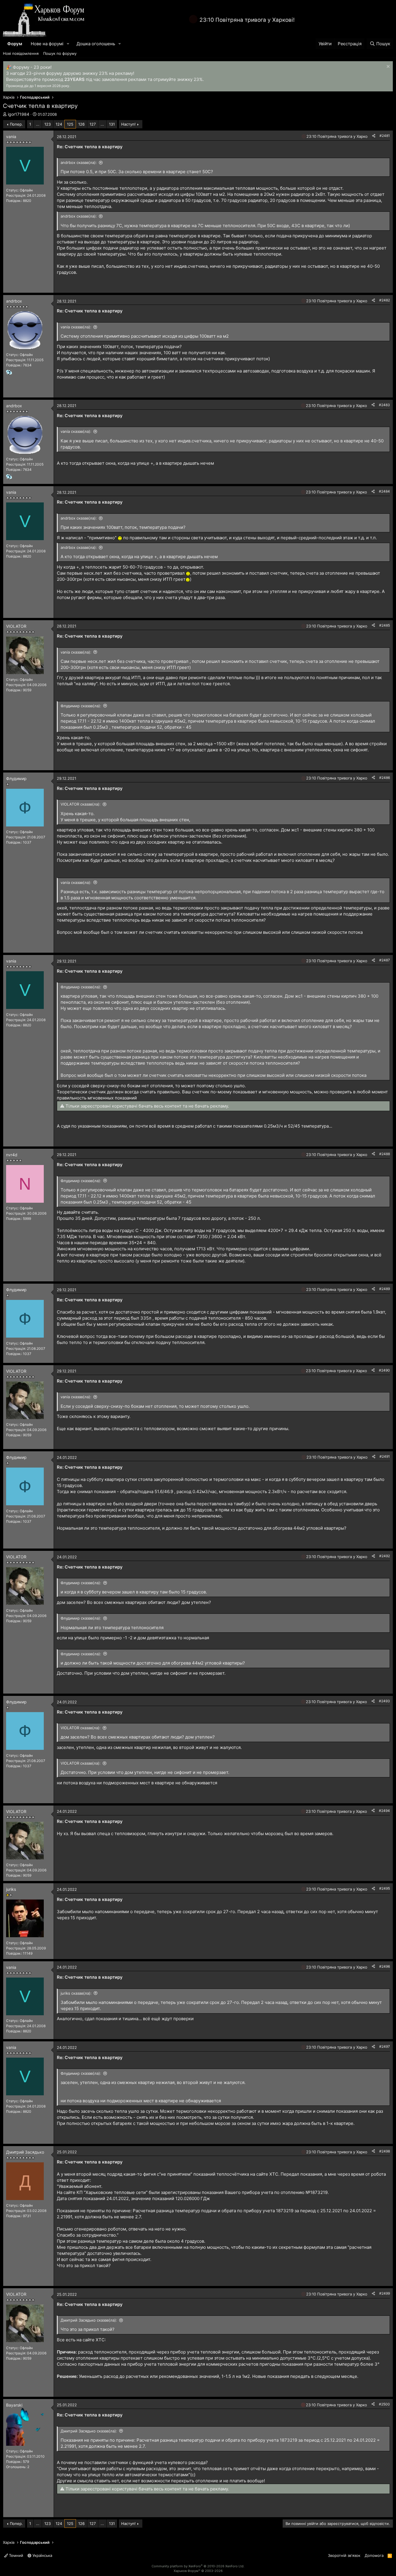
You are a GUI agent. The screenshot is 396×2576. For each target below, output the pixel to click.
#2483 (384, 405)
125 (70, 124)
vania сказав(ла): (76, 327)
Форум (15, 44)
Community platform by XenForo (198, 2566)
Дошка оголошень (96, 44)
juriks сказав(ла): (76, 1993)
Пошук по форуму (60, 53)
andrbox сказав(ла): (79, 162)
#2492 (385, 1556)
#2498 (385, 2151)
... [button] (38, 124)
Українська (42, 2555)
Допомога (374, 2555)
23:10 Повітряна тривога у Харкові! (247, 20)
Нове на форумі (47, 44)
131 (112, 124)
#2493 (384, 1701)
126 (81, 124)
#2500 (384, 2404)
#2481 (385, 136)
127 (93, 124)
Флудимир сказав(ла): (81, 706)
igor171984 (19, 114)
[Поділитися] (374, 136)
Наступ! (128, 124)
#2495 (385, 1888)
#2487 (385, 960)
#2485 (385, 625)
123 (48, 124)
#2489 (385, 1289)
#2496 (385, 1966)
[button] (68, 44)
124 (59, 124)
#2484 (384, 491)
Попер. (16, 124)
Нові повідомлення (21, 53)
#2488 (385, 1154)
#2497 (385, 2046)
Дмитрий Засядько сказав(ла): (89, 2320)
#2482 (385, 300)
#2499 (385, 2293)
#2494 (384, 1811)
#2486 (385, 778)
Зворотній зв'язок (344, 2555)
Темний (16, 2555)
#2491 (385, 1456)
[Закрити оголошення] (387, 67)
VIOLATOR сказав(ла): (81, 804)
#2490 (384, 1370)
